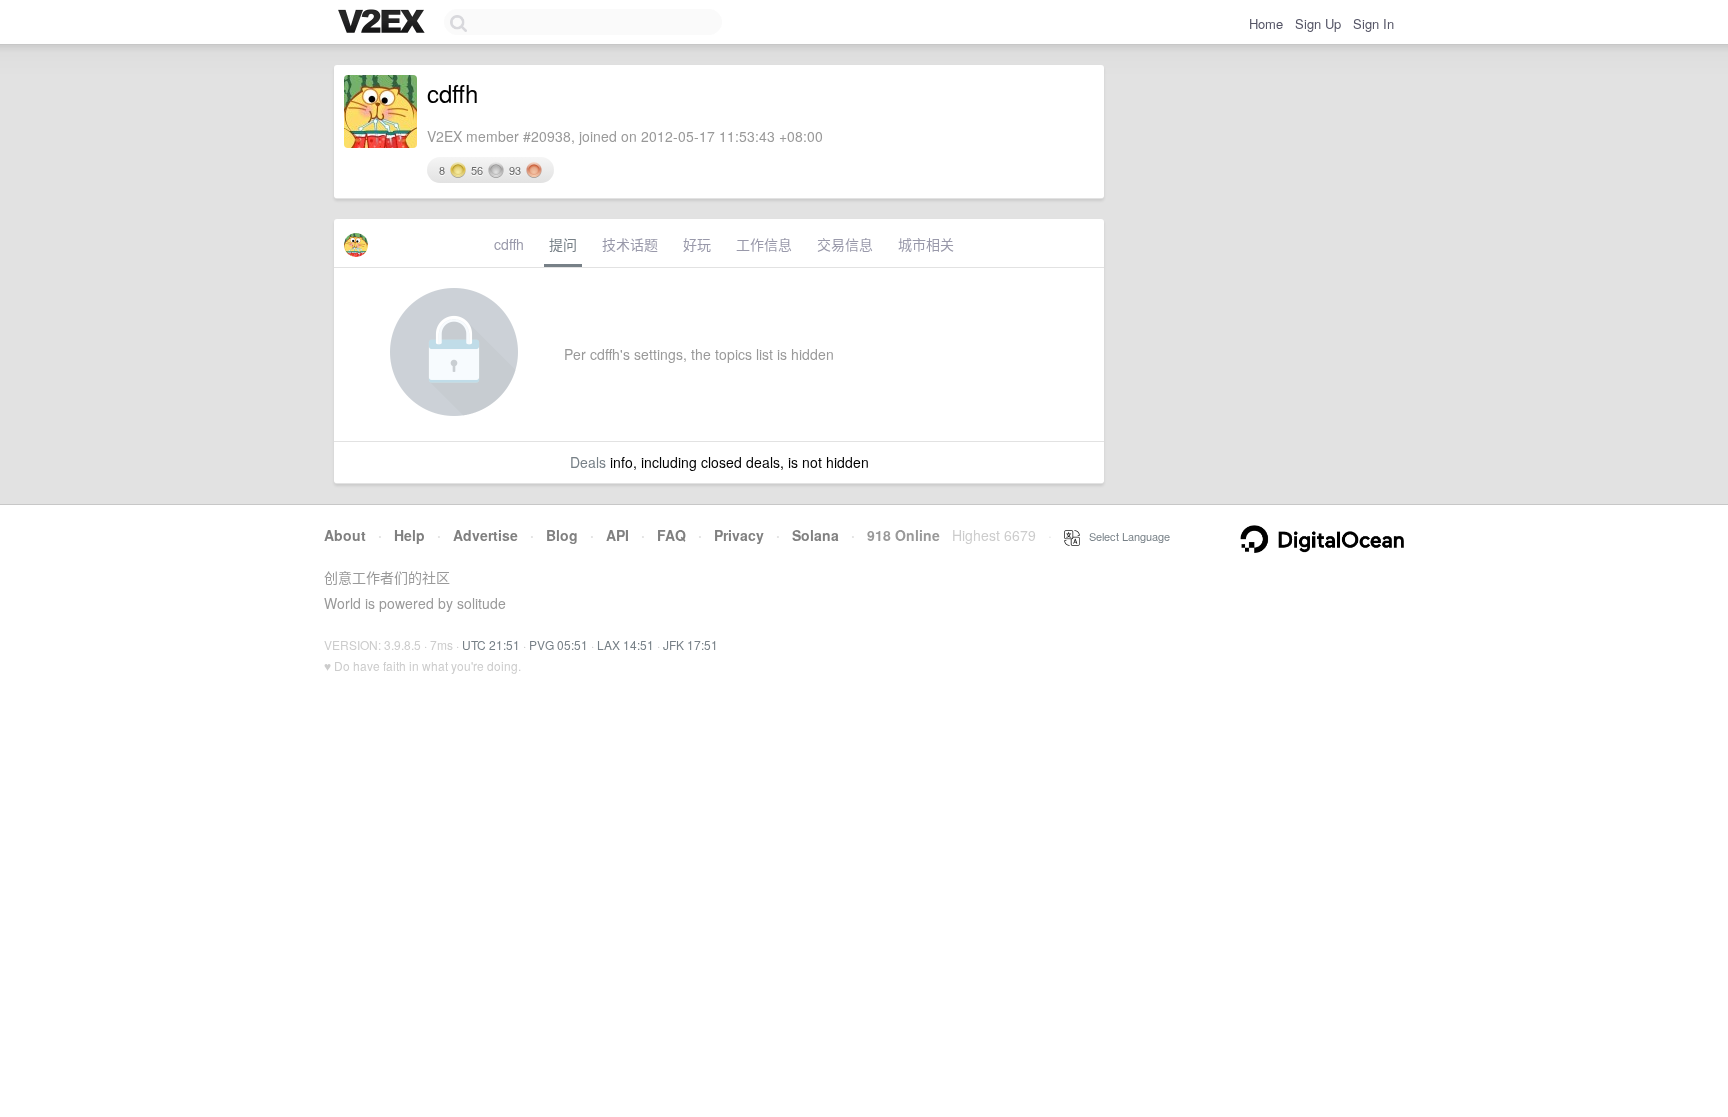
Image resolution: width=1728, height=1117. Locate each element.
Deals (588, 462)
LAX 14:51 (625, 644)
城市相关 (926, 244)
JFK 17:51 (690, 644)
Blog (562, 535)
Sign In (1373, 23)
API (617, 535)
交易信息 (845, 244)
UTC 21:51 (491, 644)
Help (409, 535)
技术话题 (630, 244)
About (345, 535)
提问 (563, 244)
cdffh (509, 244)
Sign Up (1318, 23)
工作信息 (764, 244)
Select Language (1125, 536)
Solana (815, 535)
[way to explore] (384, 23)
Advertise (485, 535)
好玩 (697, 244)
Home (1266, 23)
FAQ (671, 535)
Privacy (739, 535)
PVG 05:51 (558, 644)
